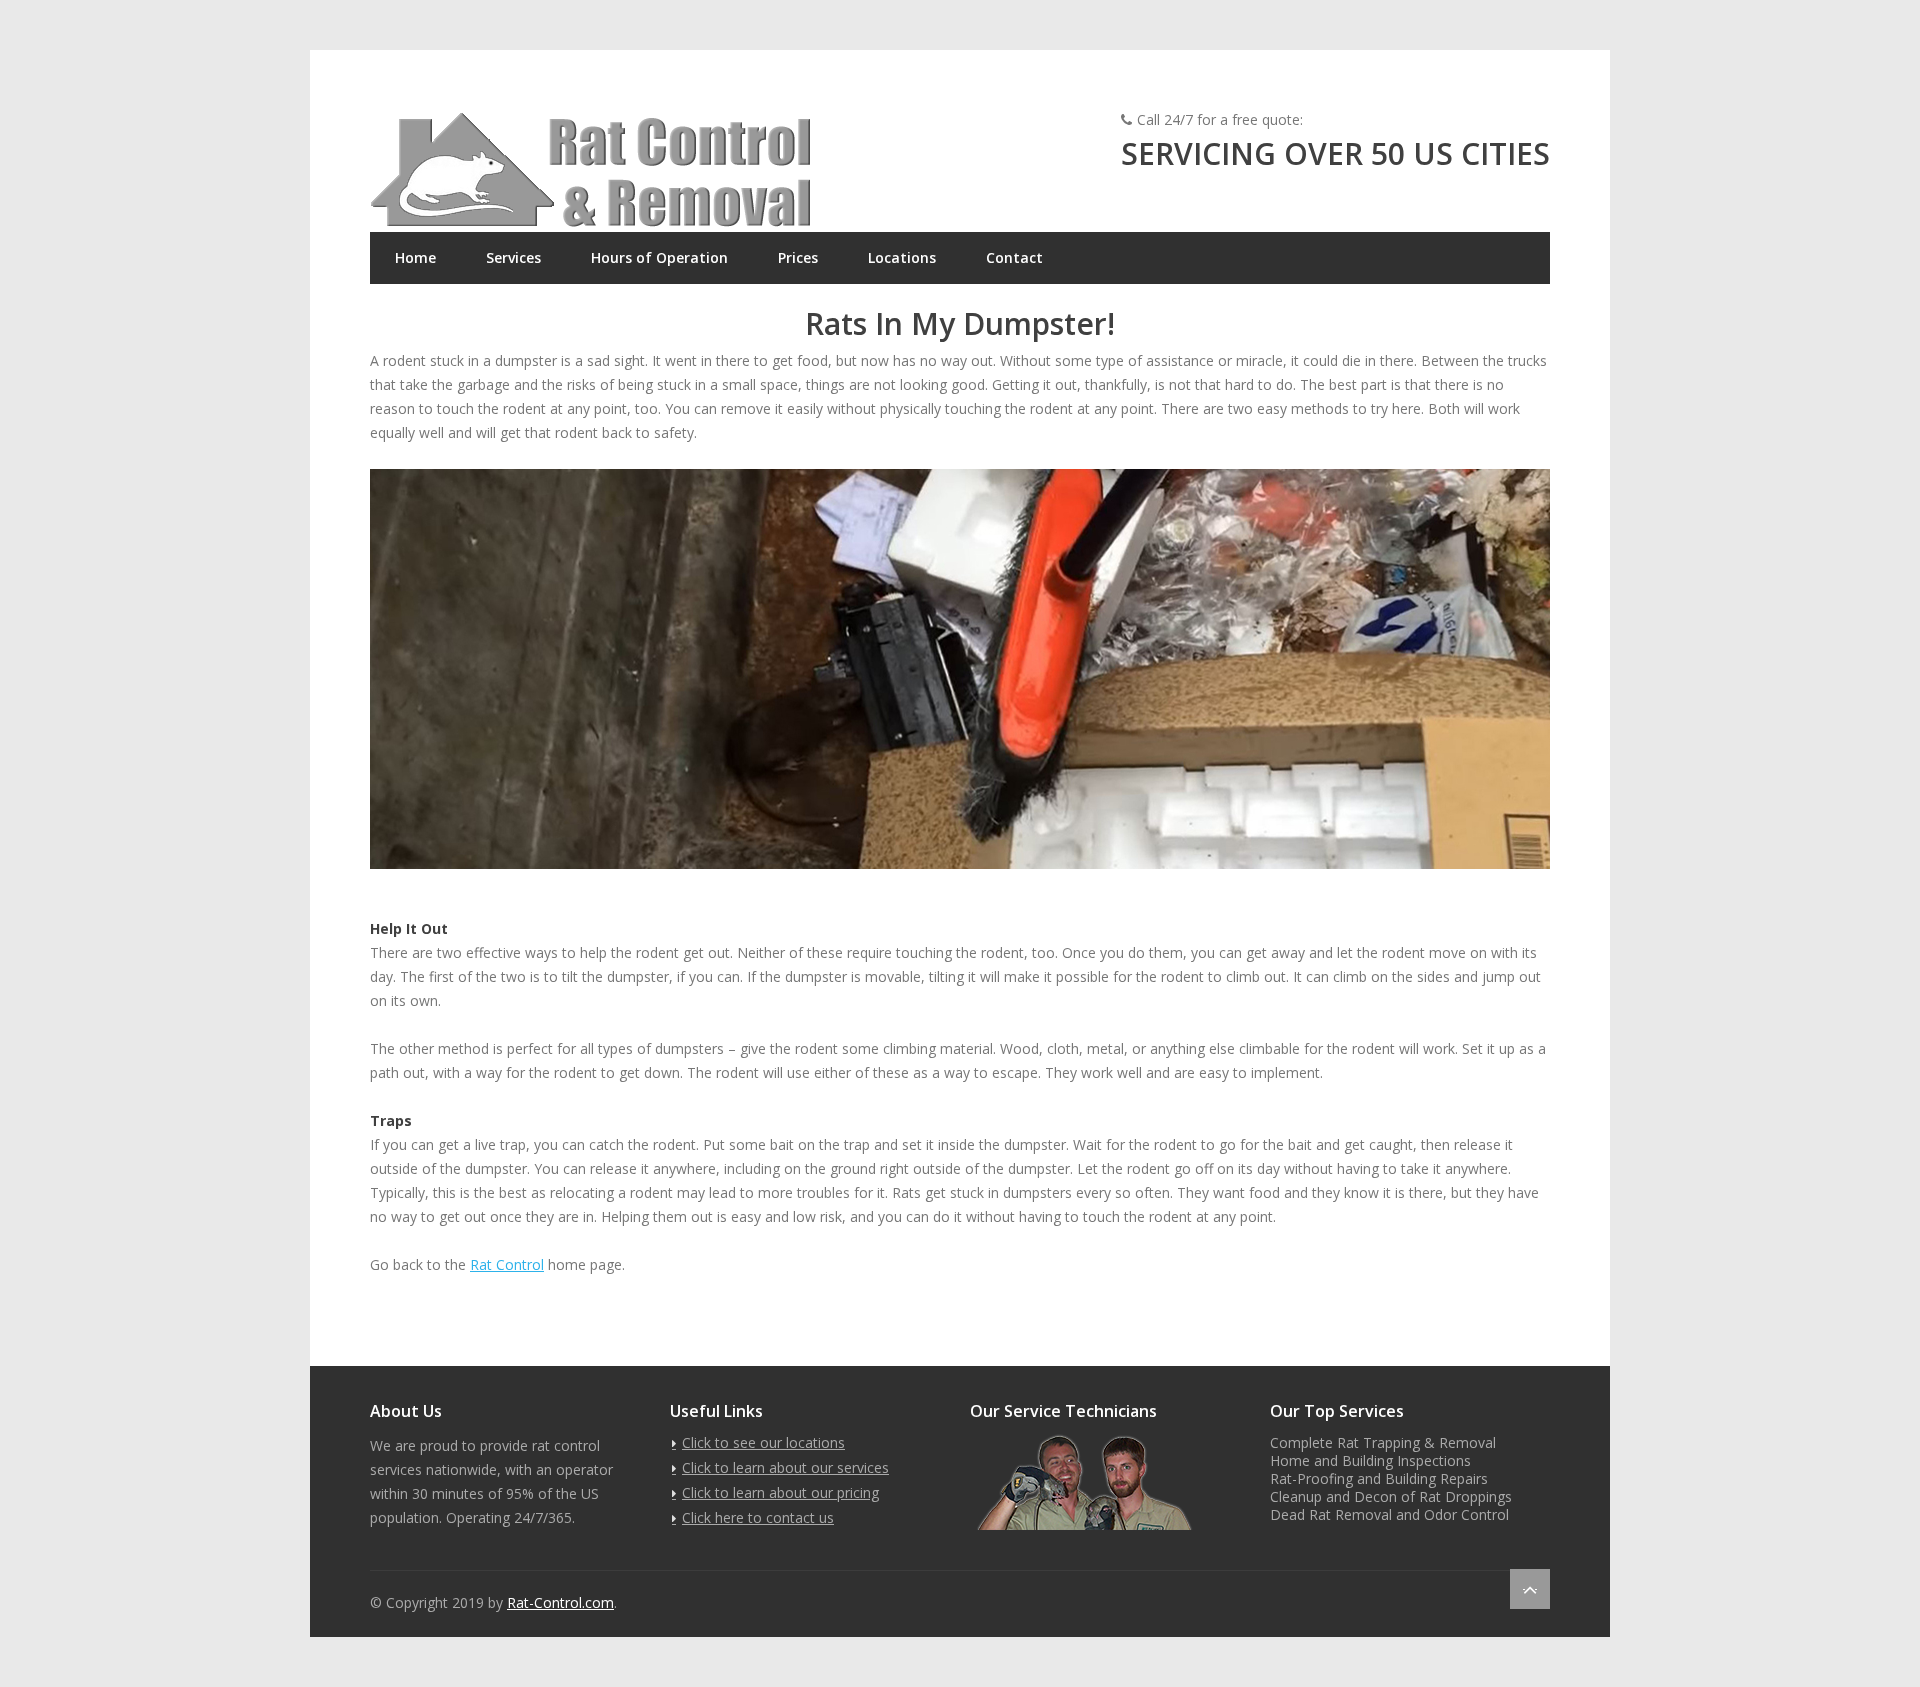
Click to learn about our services (785, 1467)
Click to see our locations (763, 1442)
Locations (902, 257)
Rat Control (507, 1264)
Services (513, 257)
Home (415, 257)
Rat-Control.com (560, 1602)
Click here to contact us (758, 1517)
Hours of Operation (659, 257)
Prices (798, 257)
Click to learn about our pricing (780, 1492)
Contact (1014, 257)
